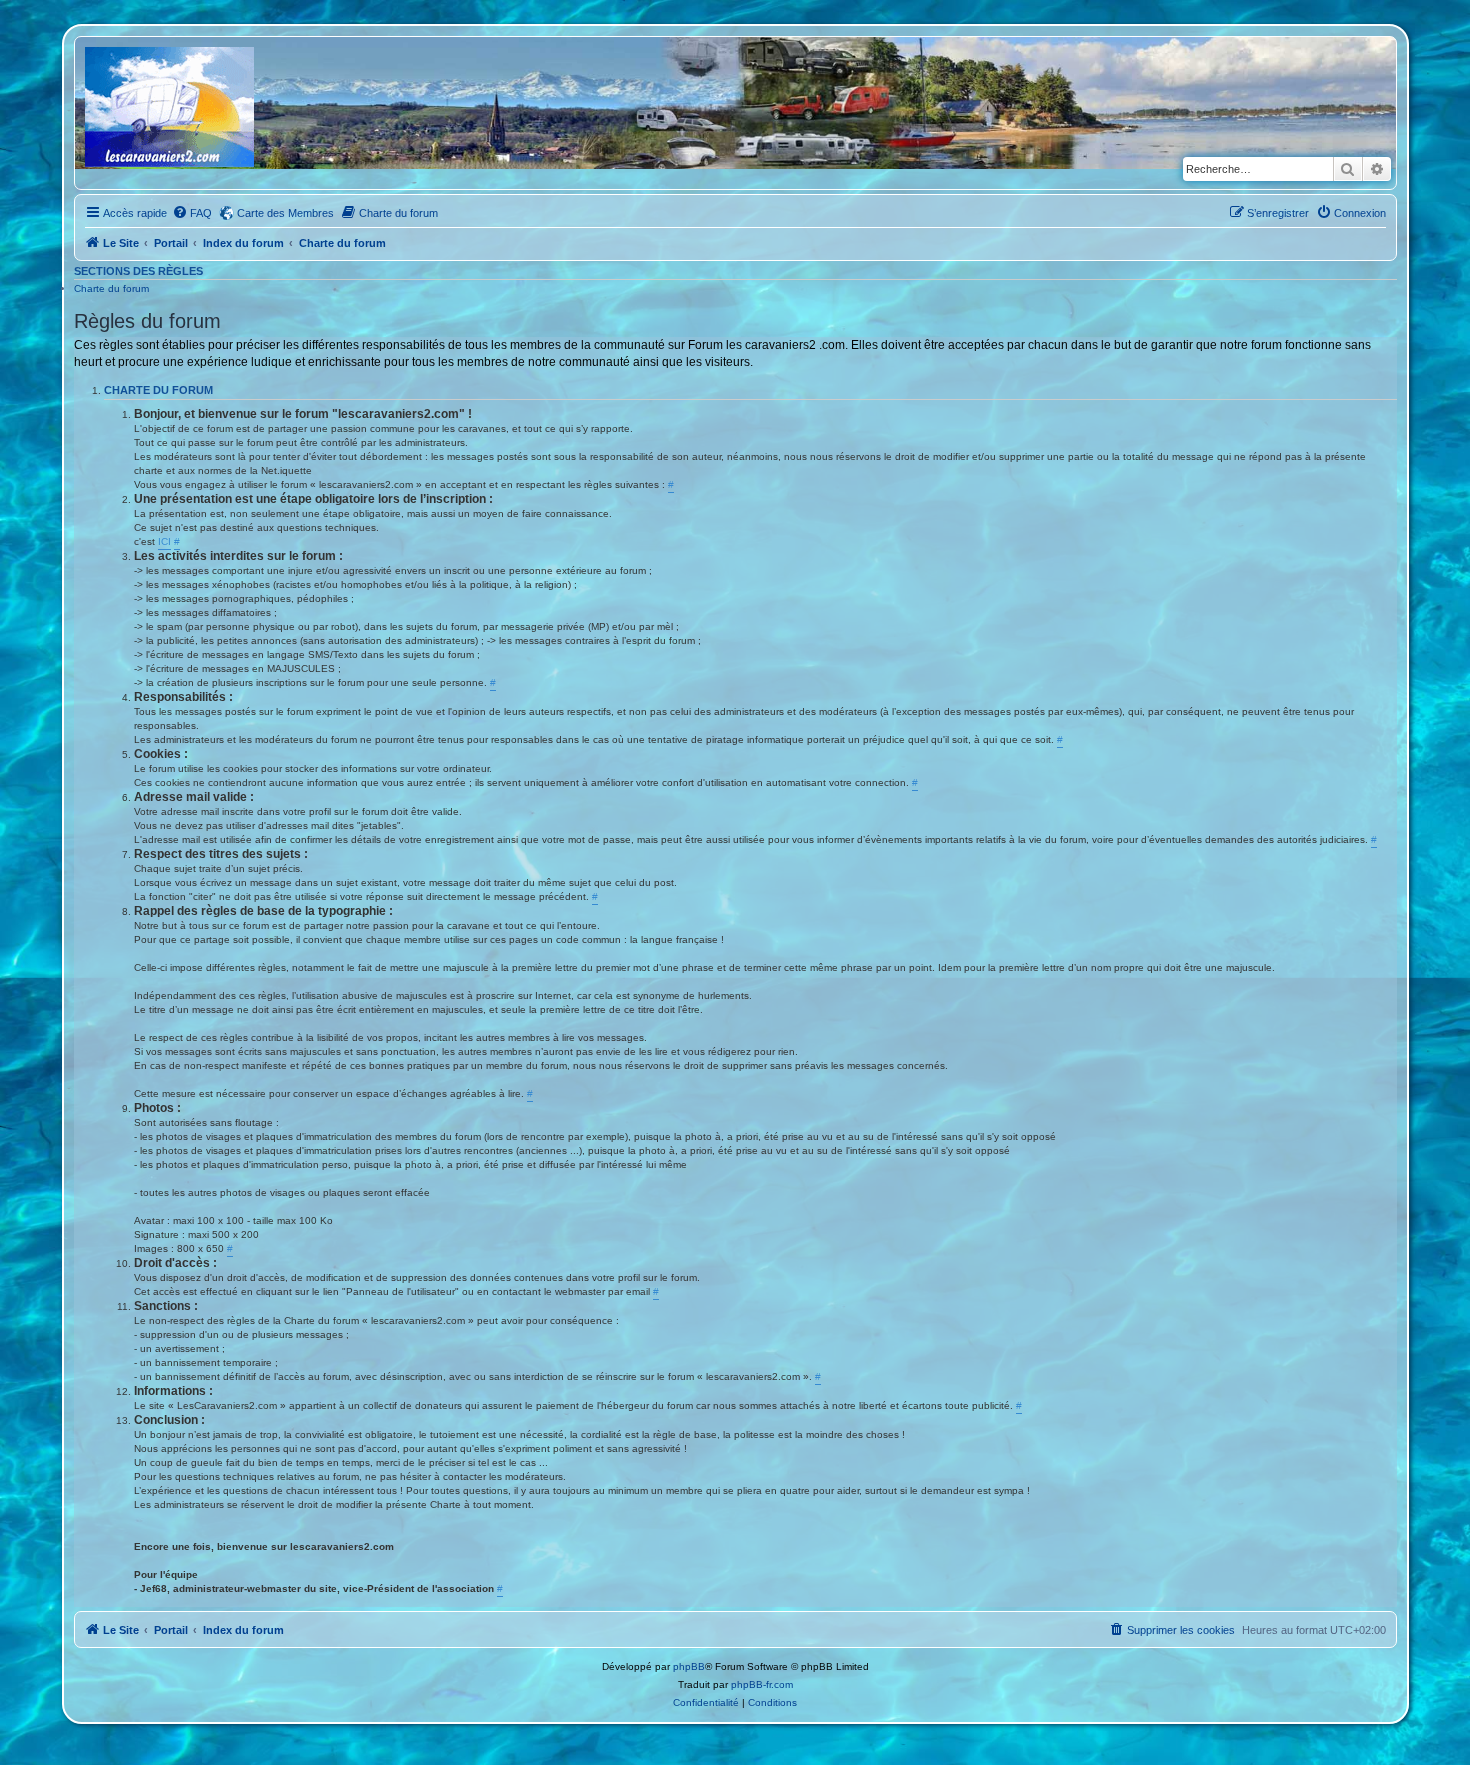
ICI (164, 541)
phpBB (689, 1666)
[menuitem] (192, 213)
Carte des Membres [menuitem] (285, 213)
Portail (171, 243)
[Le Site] (171, 113)
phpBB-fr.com (762, 1684)
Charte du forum (111, 288)
